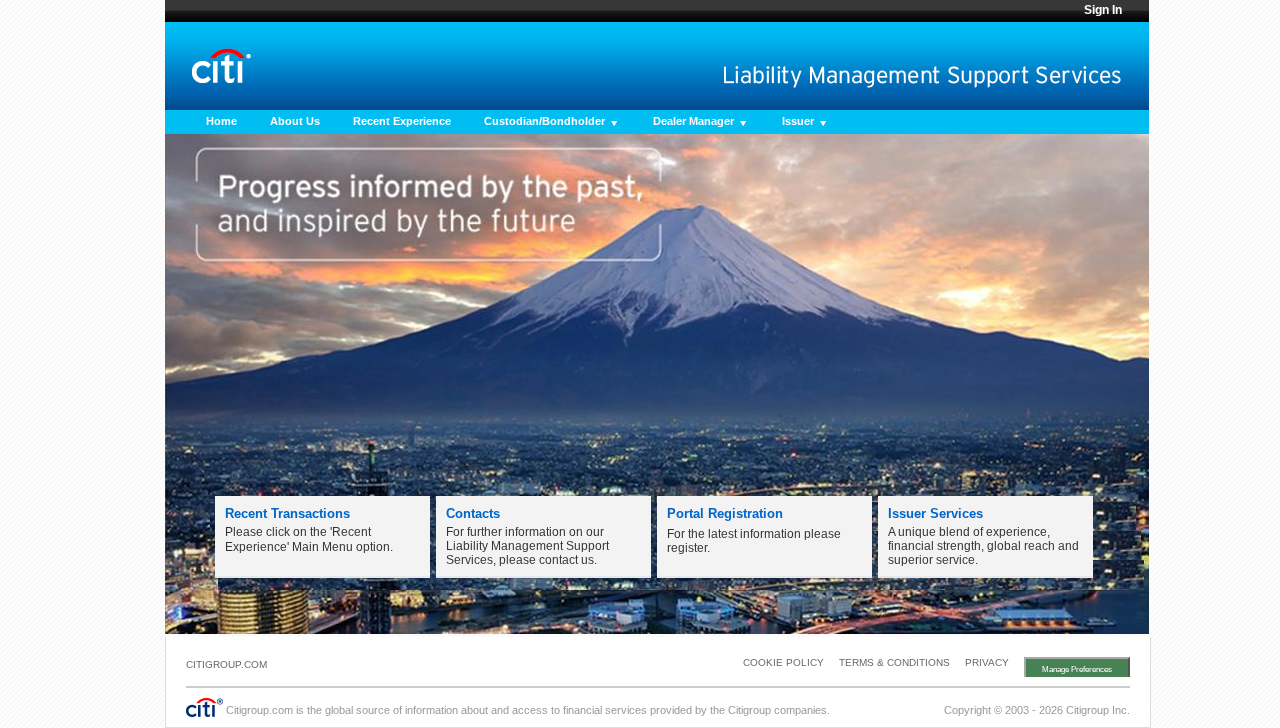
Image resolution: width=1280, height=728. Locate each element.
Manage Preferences (1077, 669)
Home (221, 121)
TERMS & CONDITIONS (894, 662)
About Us (295, 121)
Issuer (798, 121)
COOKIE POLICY (783, 662)
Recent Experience (402, 121)
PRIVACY (987, 662)
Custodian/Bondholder (544, 121)
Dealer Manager (693, 121)
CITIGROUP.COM (226, 664)
